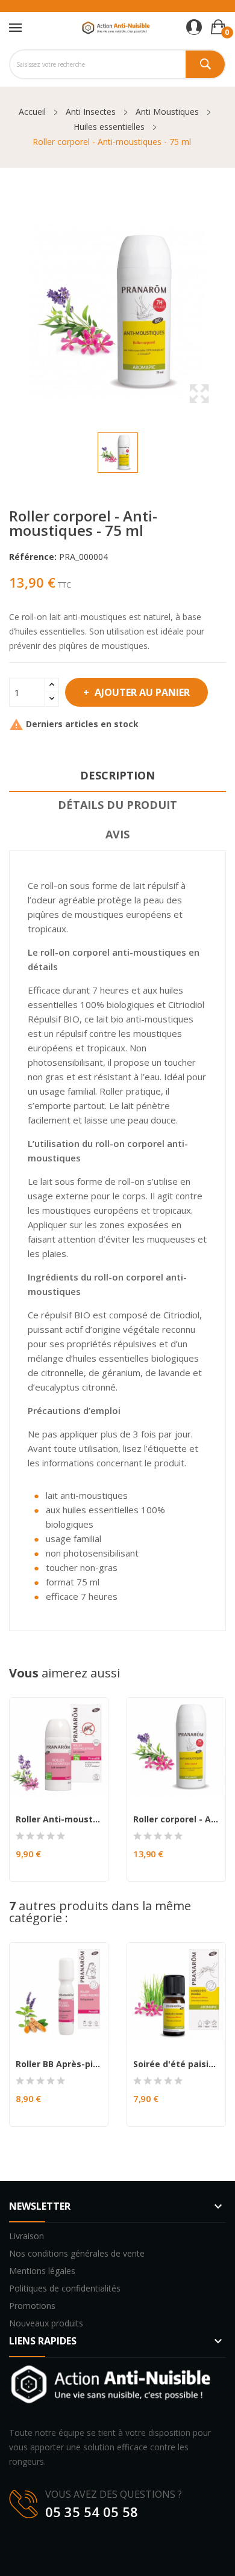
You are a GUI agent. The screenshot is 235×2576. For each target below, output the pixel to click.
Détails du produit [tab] (117, 805)
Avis (117, 834)
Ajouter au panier (142, 692)
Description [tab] (117, 775)
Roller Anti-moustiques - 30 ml (59, 1819)
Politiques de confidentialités (65, 2288)
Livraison (27, 2236)
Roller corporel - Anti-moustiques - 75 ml (176, 1819)
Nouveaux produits (46, 2323)
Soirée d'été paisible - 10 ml (176, 2064)
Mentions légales (42, 2271)
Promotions (32, 2306)
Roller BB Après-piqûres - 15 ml (59, 2064)
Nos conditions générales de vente (77, 2253)
